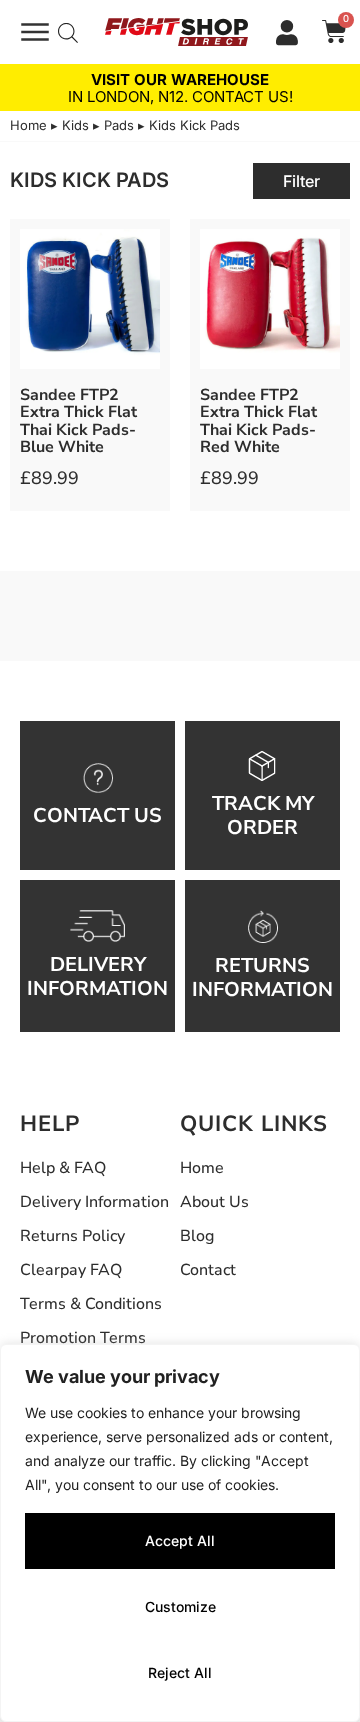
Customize (180, 1606)
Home (28, 125)
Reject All (180, 1672)
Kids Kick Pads (89, 180)
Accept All (180, 1540)
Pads (119, 125)
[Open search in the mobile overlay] (68, 32)
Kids (75, 125)
